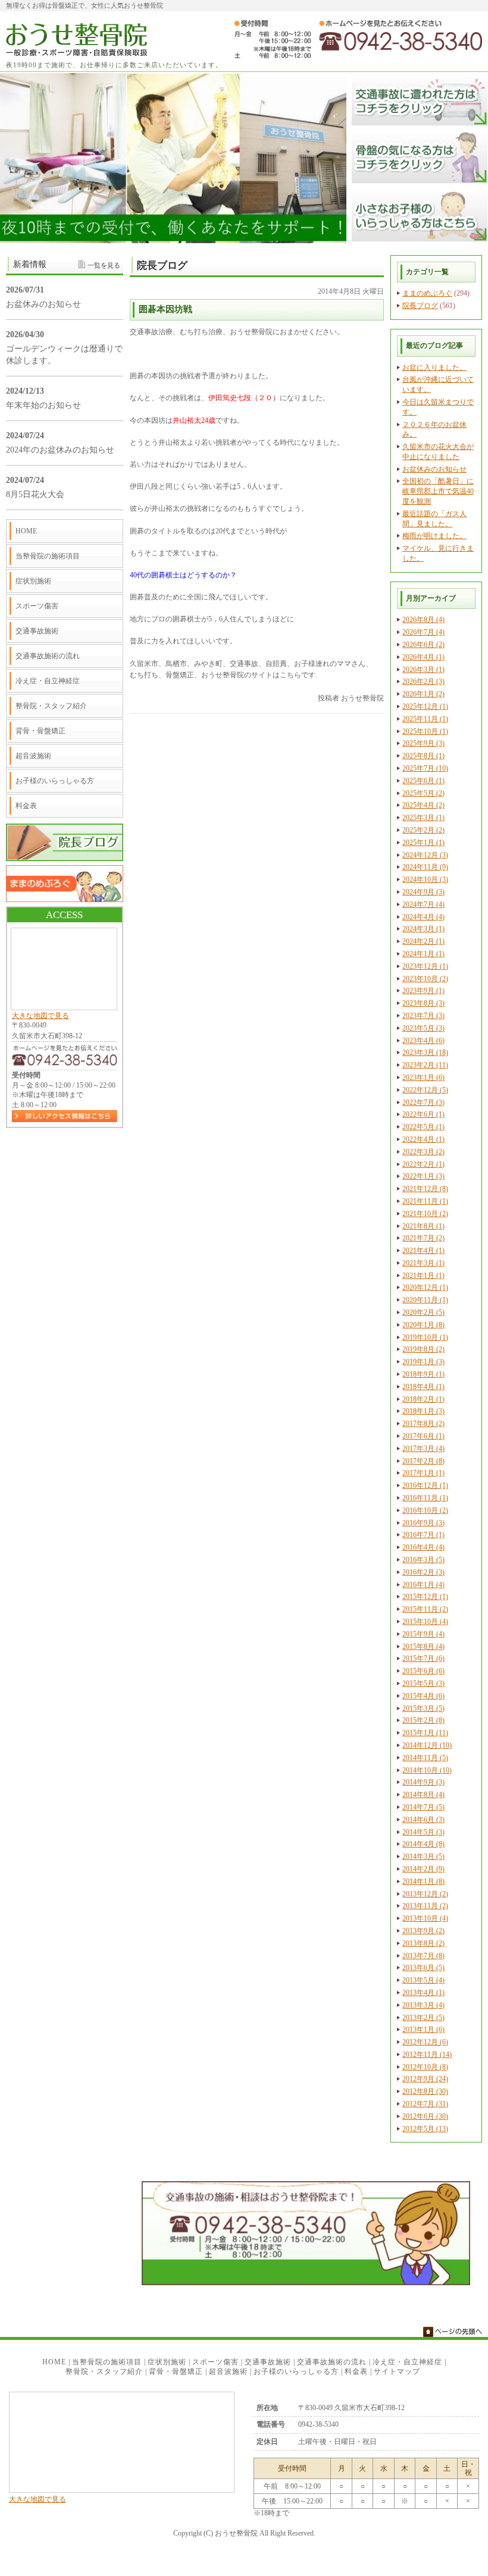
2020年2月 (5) (423, 1312)
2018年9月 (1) (423, 1374)
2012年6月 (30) (425, 2116)
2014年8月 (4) (423, 1795)
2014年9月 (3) (423, 1782)
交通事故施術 (37, 631)
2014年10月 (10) (427, 1770)
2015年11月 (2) (425, 1609)
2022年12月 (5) (425, 1090)
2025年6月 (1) (423, 781)
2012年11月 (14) (427, 2054)
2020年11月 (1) (425, 1300)
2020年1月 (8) (423, 1325)
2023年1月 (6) (423, 1077)
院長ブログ (420, 306)
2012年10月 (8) (425, 2067)
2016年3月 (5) (423, 1560)
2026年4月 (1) (423, 657)
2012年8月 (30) (425, 2091)
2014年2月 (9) (423, 1869)
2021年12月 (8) (425, 1189)
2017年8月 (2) (423, 1424)
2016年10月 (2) (425, 1510)
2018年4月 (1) (423, 1387)
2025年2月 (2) (423, 830)
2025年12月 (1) (425, 706)
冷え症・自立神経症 (48, 681)
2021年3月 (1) (423, 1263)
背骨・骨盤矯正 (40, 731)
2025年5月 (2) (423, 793)
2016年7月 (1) (423, 1535)
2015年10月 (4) (425, 1622)
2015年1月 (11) (425, 1733)
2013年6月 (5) (423, 1968)
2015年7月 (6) (423, 1658)
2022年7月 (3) (423, 1102)
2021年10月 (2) (425, 1214)
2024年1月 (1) (423, 954)
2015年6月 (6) (423, 1671)
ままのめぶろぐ (427, 293)
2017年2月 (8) (423, 1461)
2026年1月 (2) (423, 694)
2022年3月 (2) (423, 1152)
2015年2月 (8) (423, 1720)
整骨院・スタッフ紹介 (51, 706)
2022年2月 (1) (423, 1164)
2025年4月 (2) (423, 805)
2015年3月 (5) (423, 1708)
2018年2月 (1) (423, 1399)
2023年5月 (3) (423, 1028)
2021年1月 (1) (423, 1276)
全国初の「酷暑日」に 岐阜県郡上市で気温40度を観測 (438, 491)
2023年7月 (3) (423, 1016)
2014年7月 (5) (423, 1807)
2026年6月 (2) (423, 645)
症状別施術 (33, 581)
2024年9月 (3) (423, 892)
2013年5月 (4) (423, 1980)
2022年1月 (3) (423, 1176)
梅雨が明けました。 (434, 536)
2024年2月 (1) (423, 941)
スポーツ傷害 (37, 606)
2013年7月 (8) (423, 1956)
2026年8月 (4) (423, 620)
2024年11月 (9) (425, 867)
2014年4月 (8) (423, 1844)
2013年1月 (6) (423, 2030)
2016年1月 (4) (423, 1585)
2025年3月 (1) (423, 818)
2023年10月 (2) (425, 979)
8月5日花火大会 (35, 494)
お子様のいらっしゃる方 (55, 781)
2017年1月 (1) (423, 1473)
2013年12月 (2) (425, 1894)
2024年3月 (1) (423, 929)
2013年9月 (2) (423, 1931)
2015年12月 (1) (425, 1597)
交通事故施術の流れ (48, 656)
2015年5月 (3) (423, 1683)
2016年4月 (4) (423, 1547)
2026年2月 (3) (423, 681)
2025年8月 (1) (423, 756)
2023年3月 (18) (425, 1053)
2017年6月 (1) (423, 1436)
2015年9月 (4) (423, 1634)
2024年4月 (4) (423, 917)
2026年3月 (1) (423, 670)
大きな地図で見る (40, 1016)
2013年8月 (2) (423, 1943)
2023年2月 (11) (425, 1065)
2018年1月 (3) (423, 1411)
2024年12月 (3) (425, 855)
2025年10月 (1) (425, 731)
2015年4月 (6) (423, 1696)
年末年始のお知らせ (43, 405)
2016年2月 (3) (423, 1572)
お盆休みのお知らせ (434, 469)
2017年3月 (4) (423, 1449)
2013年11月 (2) (425, 1906)
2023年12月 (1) (425, 966)
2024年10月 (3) (425, 879)
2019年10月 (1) (425, 1337)
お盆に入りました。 (434, 367)
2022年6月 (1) (423, 1114)
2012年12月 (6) (425, 2042)
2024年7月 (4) (423, 904)
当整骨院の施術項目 (48, 556)
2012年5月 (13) (425, 2129)
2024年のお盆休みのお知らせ (60, 450)
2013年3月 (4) (423, 2005)
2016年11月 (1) (425, 1498)
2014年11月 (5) (425, 1758)
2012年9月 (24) (425, 2079)
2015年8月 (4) (423, 1647)
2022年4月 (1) (423, 1139)
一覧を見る (104, 265)
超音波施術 (33, 756)
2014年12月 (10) (427, 1745)
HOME (26, 531)
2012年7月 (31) (425, 2104)
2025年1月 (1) (423, 843)
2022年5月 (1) (423, 1127)
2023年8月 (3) (423, 1003)
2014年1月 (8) (423, 1881)
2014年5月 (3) (423, 1832)
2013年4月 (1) (423, 1993)
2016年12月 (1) (425, 1485)
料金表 (26, 806)
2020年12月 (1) (425, 1287)
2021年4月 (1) (423, 1251)
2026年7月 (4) (423, 632)
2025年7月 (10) (425, 768)
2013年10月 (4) (425, 1918)
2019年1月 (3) (423, 1362)
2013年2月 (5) (423, 2018)
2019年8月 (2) (423, 1349)
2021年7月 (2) (423, 1238)
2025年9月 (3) (423, 743)
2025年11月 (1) (425, 719)
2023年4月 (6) (423, 1041)
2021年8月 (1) (423, 1226)
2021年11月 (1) (425, 1201)
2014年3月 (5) (423, 1856)
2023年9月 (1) (423, 991)
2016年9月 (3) (423, 1523)
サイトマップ (397, 2371)
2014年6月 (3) (423, 1820)
